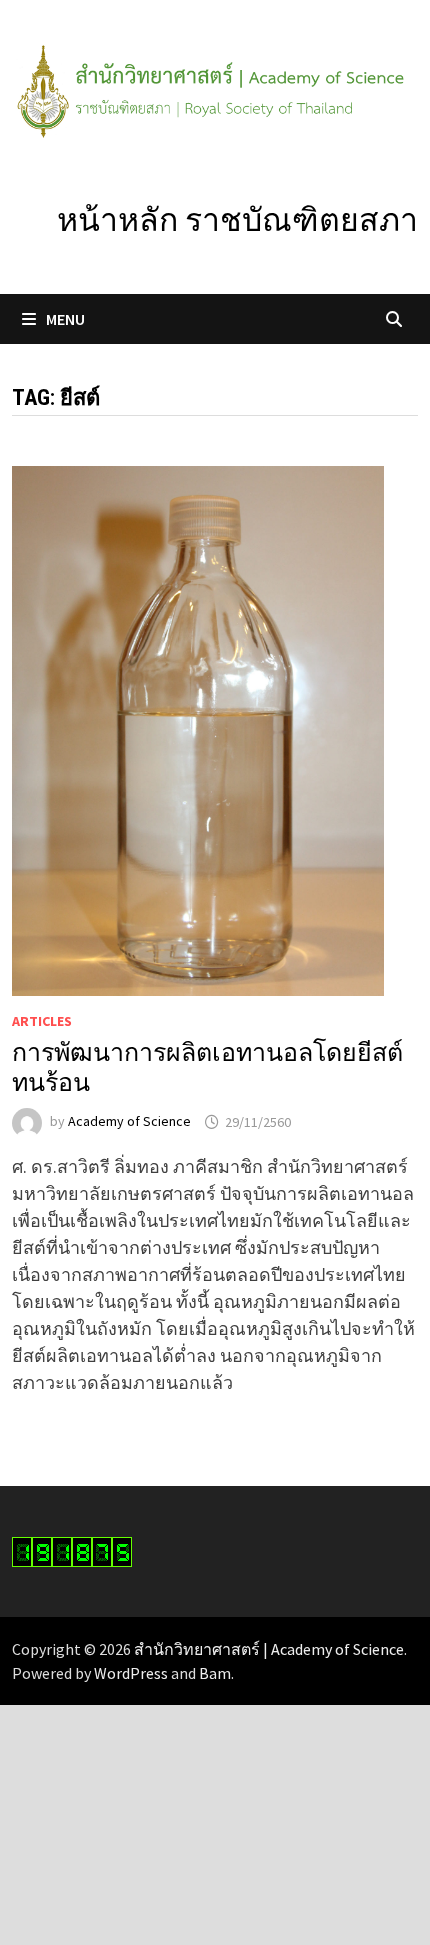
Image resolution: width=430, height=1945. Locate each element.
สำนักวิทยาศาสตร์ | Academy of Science (269, 1649)
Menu (65, 319)
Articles (42, 1021)
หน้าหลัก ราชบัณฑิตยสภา (237, 220)
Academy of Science (129, 1122)
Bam (215, 1673)
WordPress (131, 1673)
